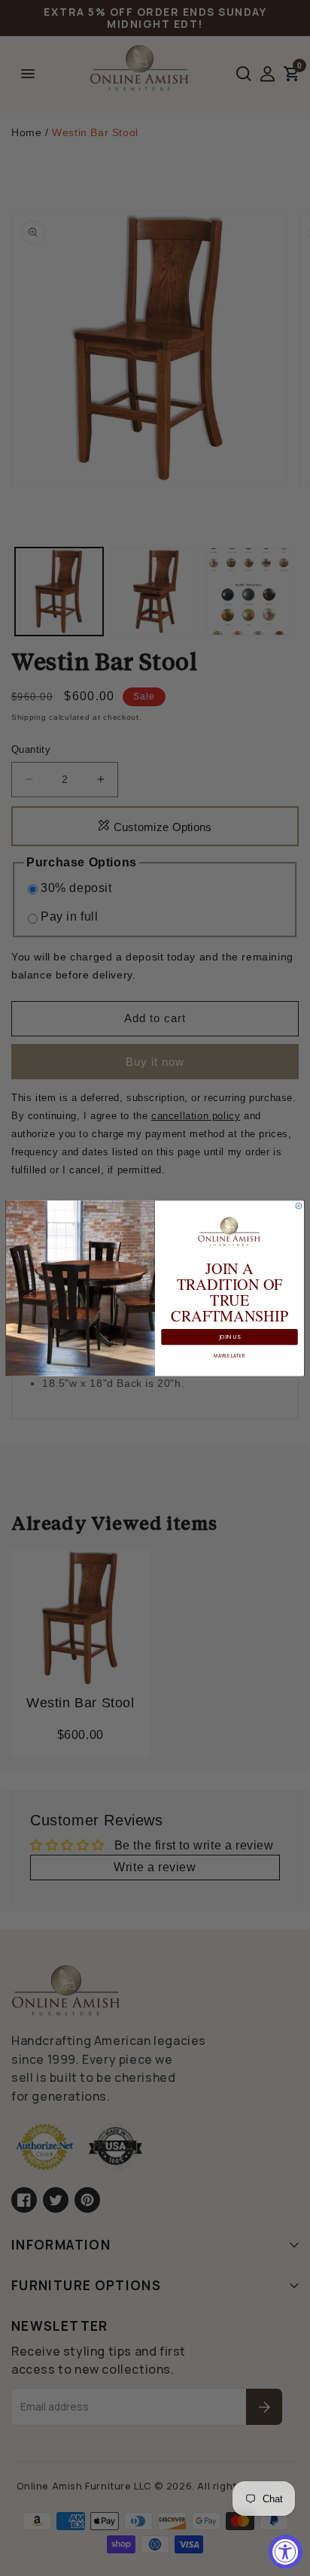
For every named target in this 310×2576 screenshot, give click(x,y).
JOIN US (230, 1337)
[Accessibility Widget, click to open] (286, 2552)
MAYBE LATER (229, 1355)
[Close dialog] (299, 1206)
